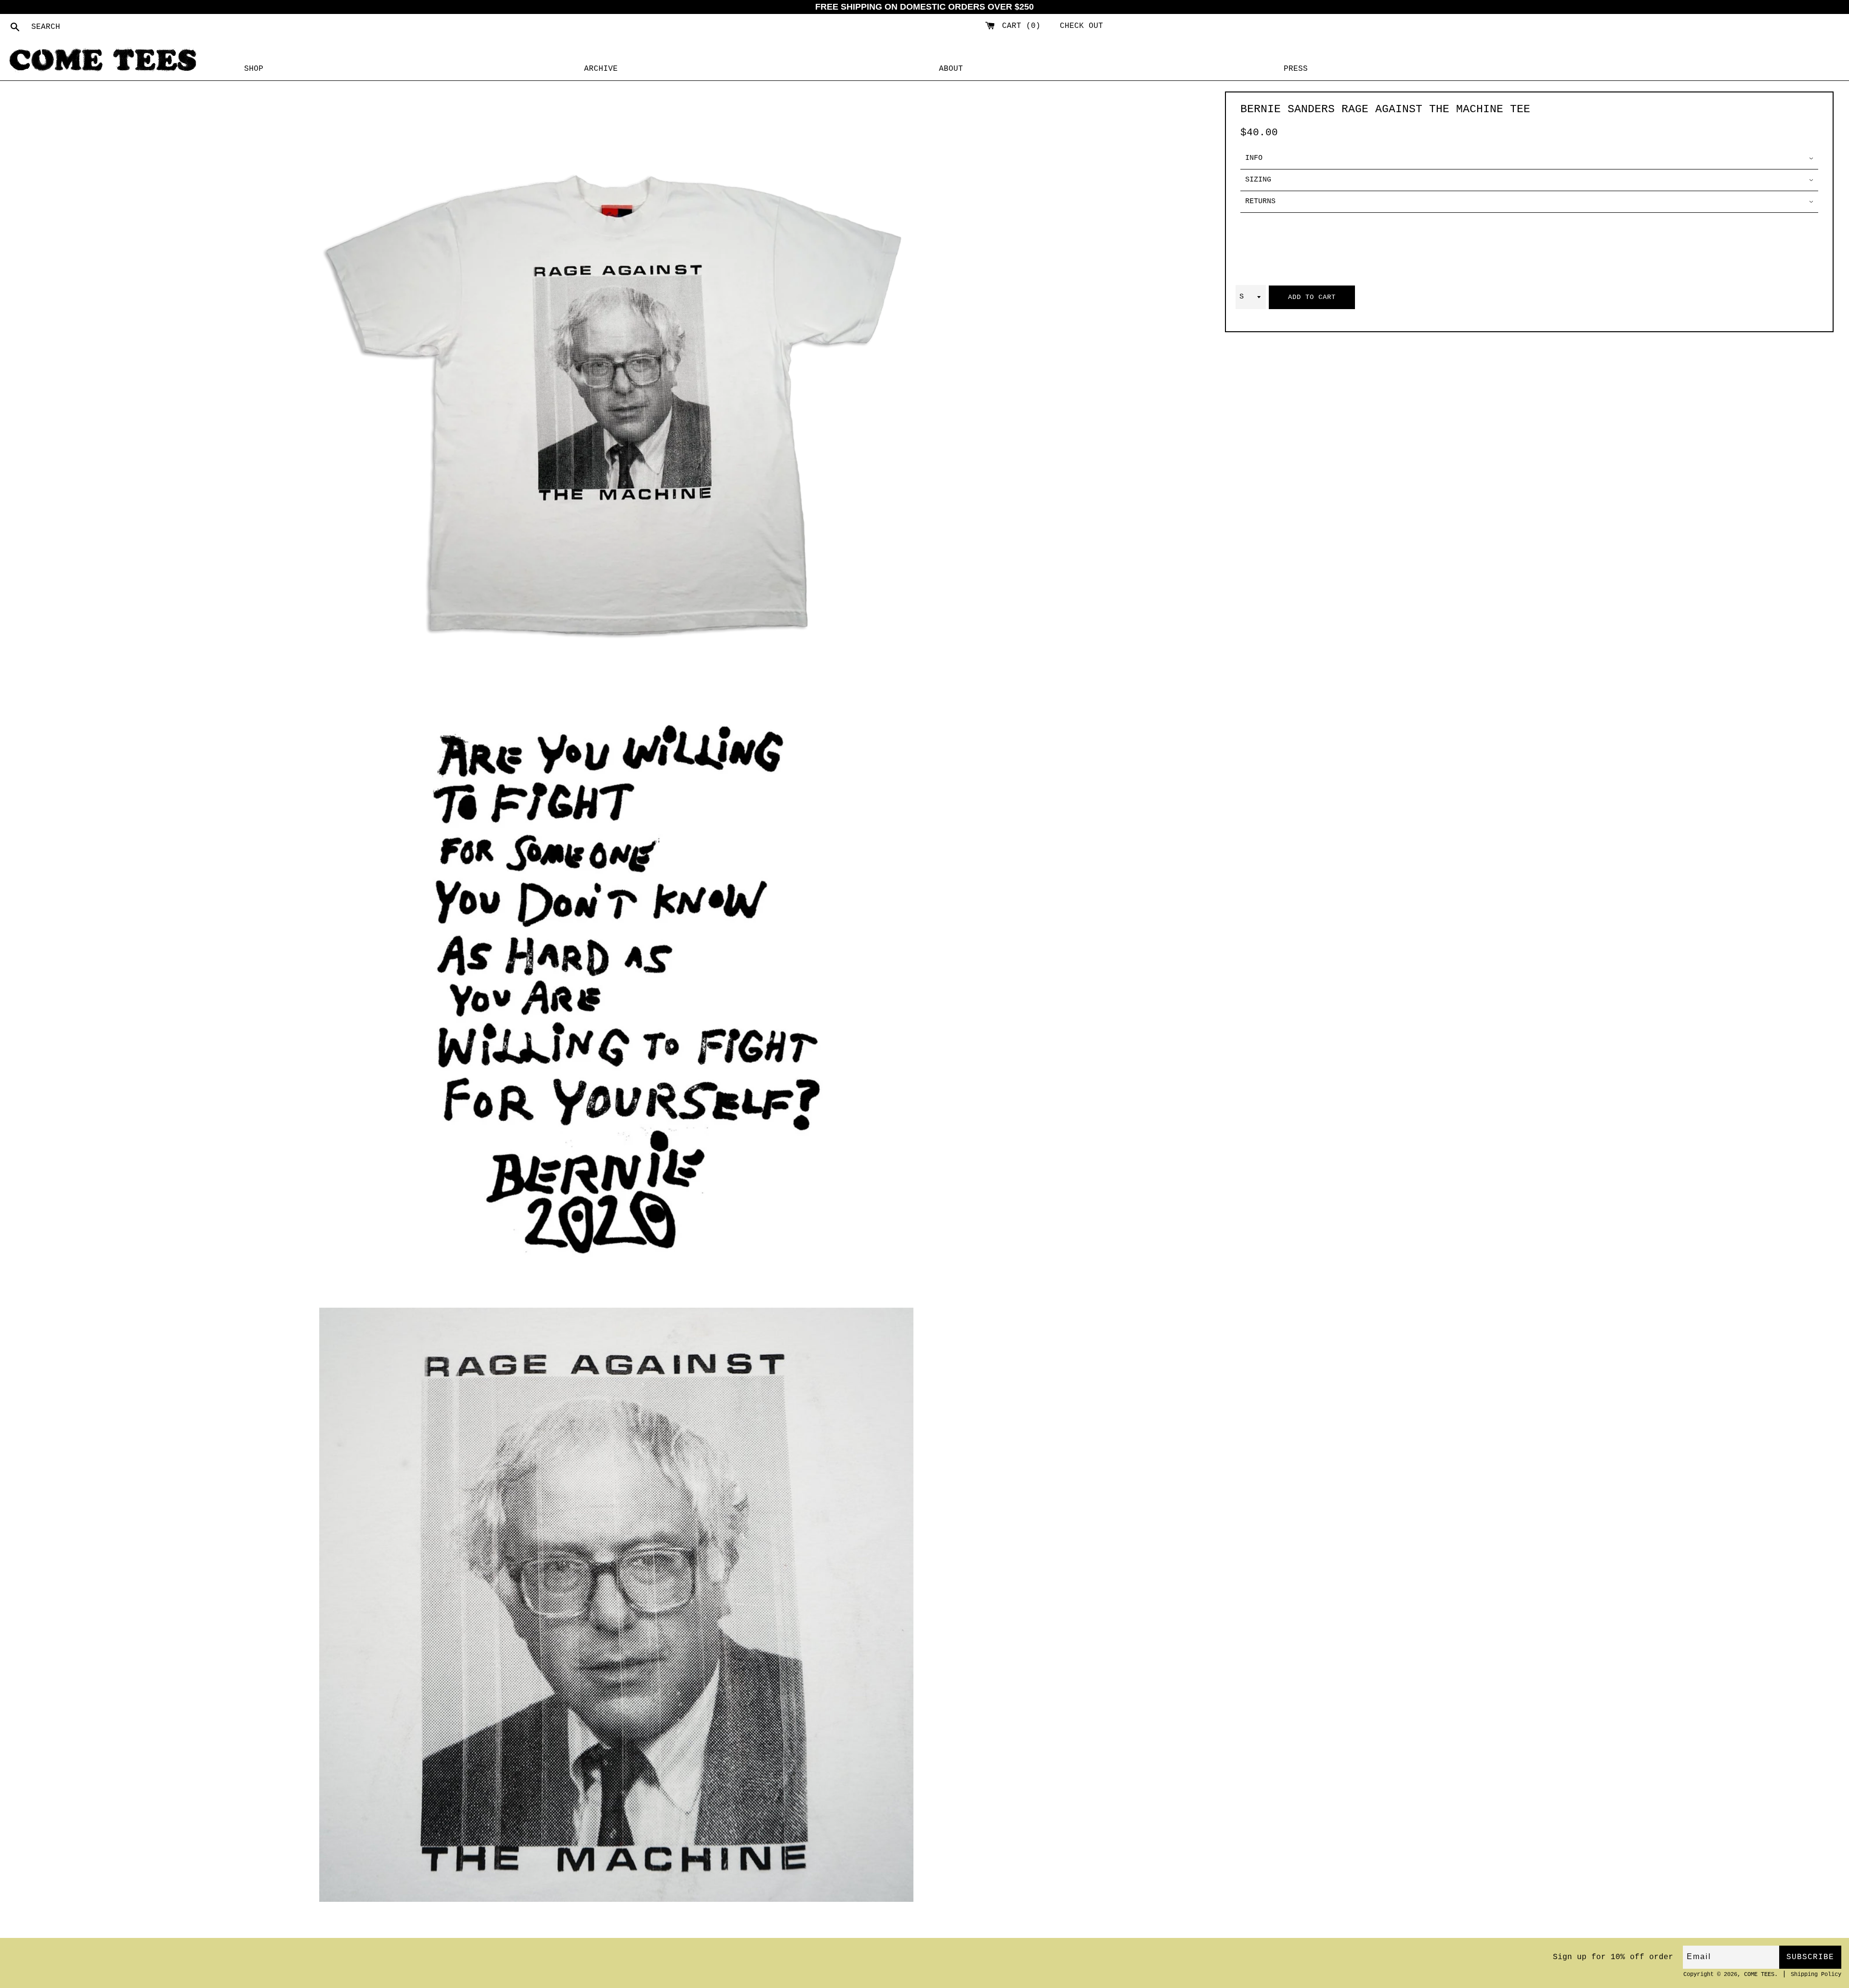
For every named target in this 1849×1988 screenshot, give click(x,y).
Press (1296, 69)
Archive (601, 69)
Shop (254, 69)
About (951, 69)
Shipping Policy (1816, 1975)
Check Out (1081, 26)
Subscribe (1810, 1957)
